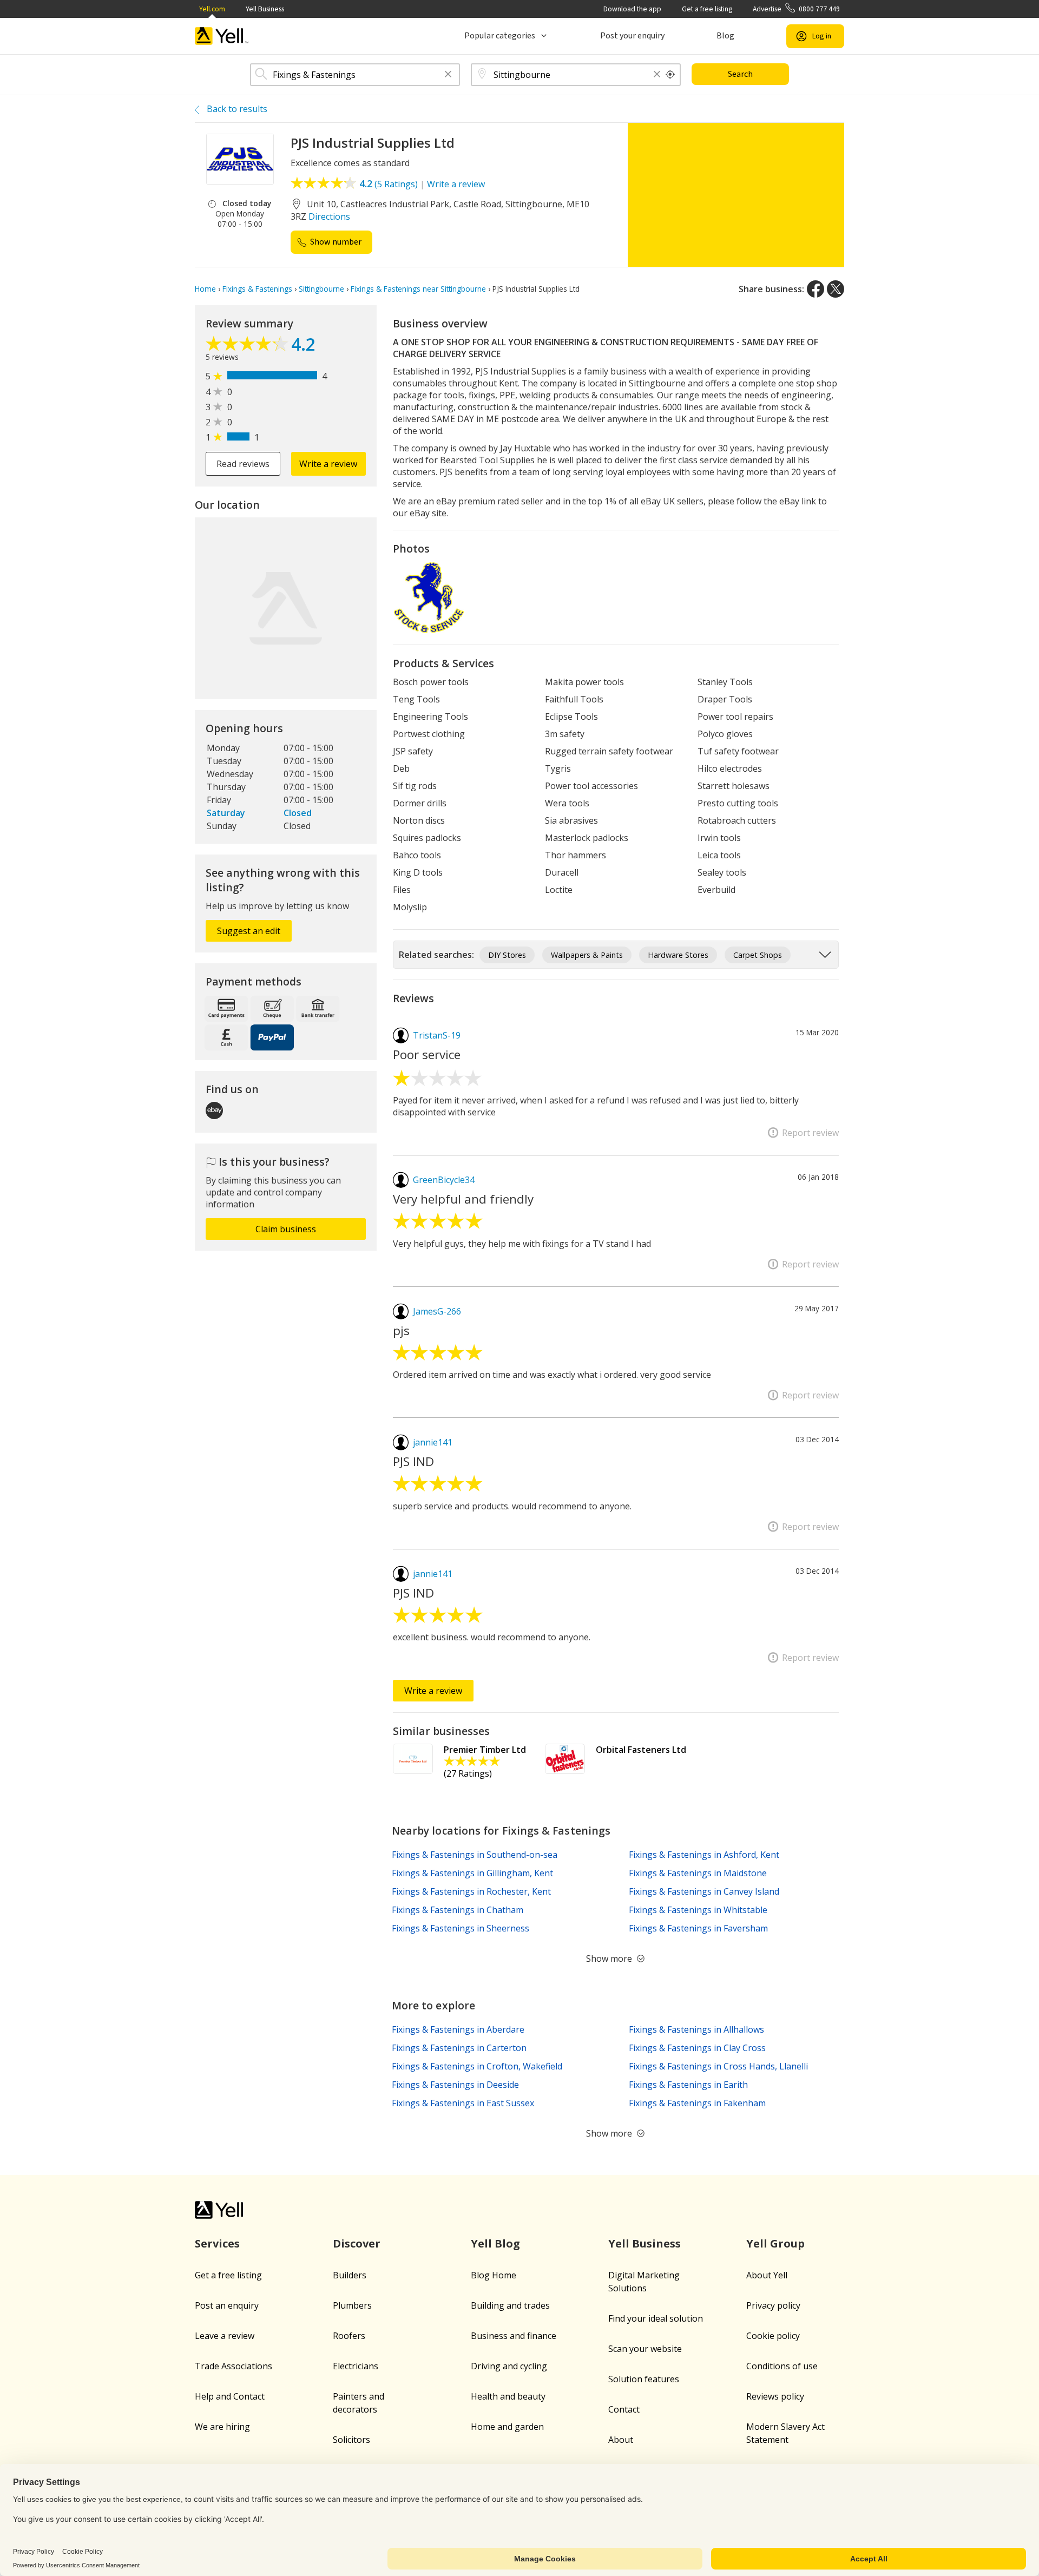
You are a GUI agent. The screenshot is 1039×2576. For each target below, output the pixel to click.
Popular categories (500, 36)
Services (217, 2243)
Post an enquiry (227, 2305)
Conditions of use (782, 2366)
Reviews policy (775, 2396)
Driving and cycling (509, 2366)
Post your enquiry (632, 36)
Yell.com (212, 9)
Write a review (456, 184)
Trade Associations (234, 2366)
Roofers (349, 2336)
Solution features (644, 2379)
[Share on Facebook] (816, 289)
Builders (350, 2275)
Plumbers (352, 2305)
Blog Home (494, 2275)
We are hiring (222, 2427)
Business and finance (514, 2336)
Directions (329, 216)
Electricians (356, 2366)
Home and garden (507, 2427)
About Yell (767, 2275)
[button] (448, 75)
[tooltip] (670, 75)
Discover (357, 2243)
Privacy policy (773, 2305)
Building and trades (510, 2305)
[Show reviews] (248, 346)
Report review (810, 1133)
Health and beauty (508, 2396)
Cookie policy (773, 2336)
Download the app (632, 9)
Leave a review (225, 2336)
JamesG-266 (437, 1311)
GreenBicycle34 (444, 1180)
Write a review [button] (328, 464)
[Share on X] (836, 289)
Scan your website (645, 2349)
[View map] (286, 608)
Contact (624, 2409)
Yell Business (265, 9)
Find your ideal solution (656, 2318)
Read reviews (243, 464)
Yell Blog (495, 2243)
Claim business (286, 1229)
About (621, 2440)
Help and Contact (230, 2396)
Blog (725, 36)
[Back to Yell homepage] (222, 36)
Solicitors (351, 2440)
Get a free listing (707, 9)
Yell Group (775, 2243)
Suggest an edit (249, 931)
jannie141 (433, 1442)
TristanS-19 (437, 1035)
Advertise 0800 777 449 (796, 9)
